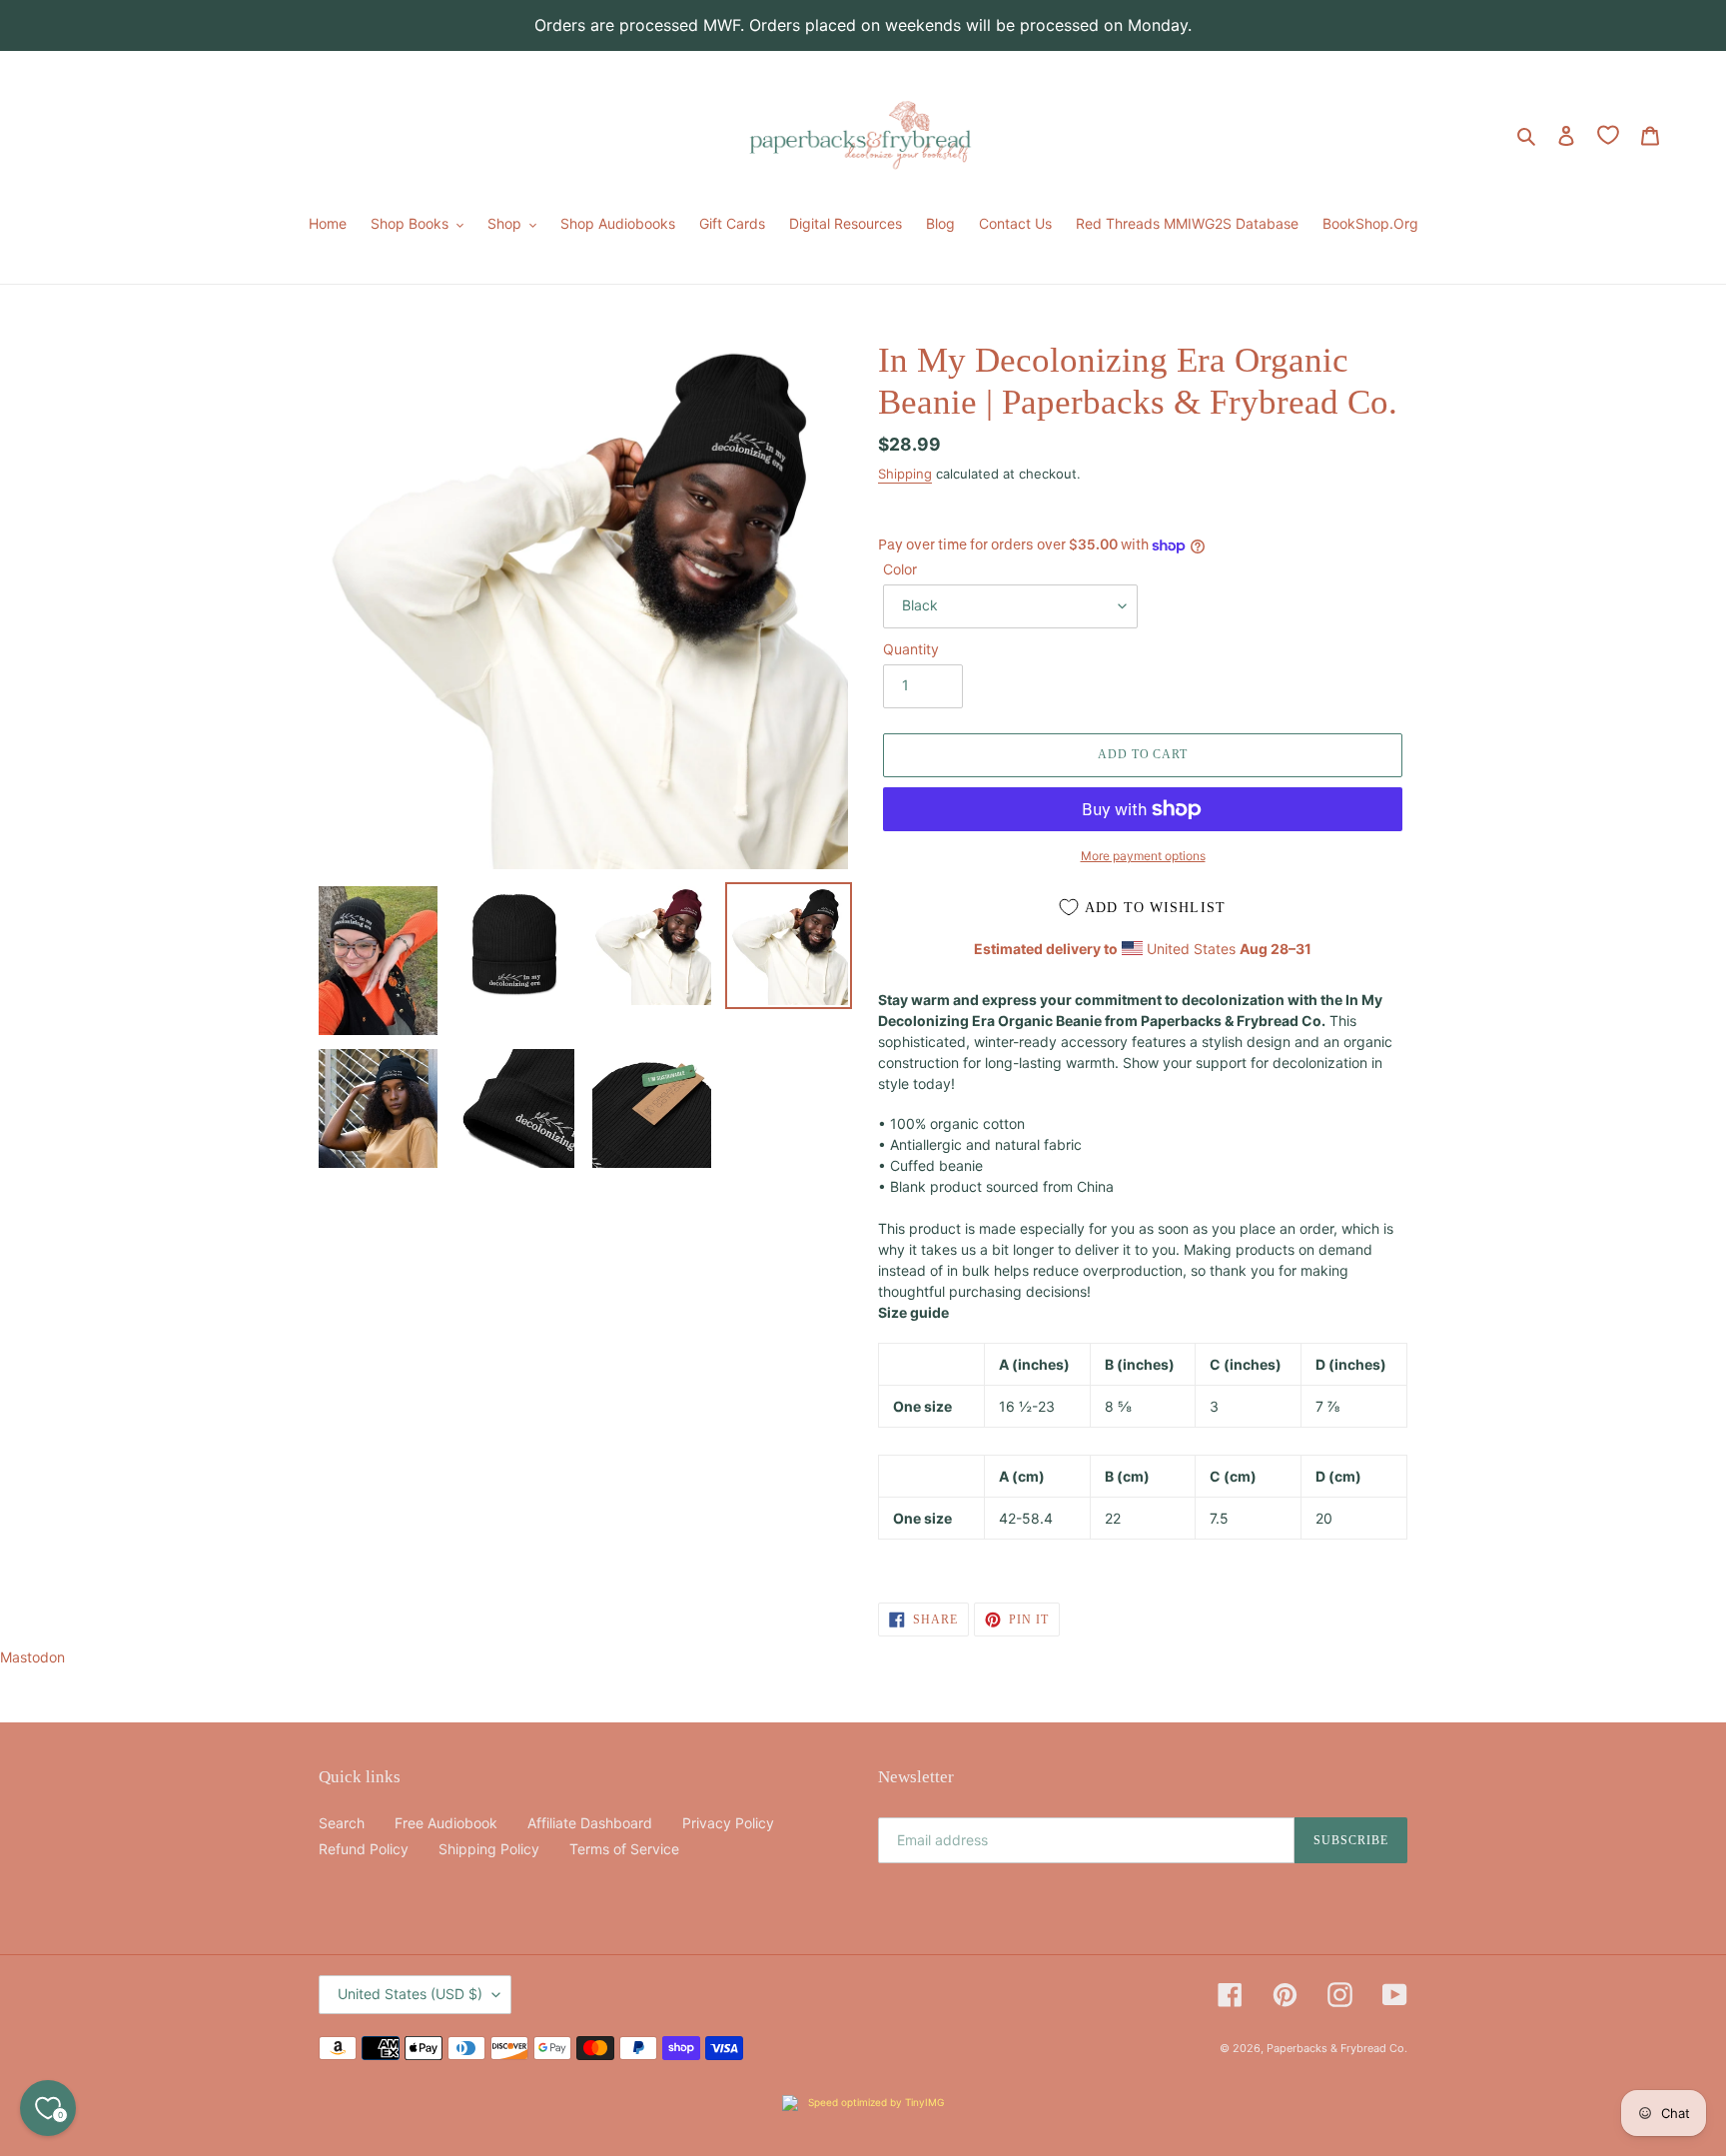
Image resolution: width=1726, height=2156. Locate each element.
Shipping (905, 474)
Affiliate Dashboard (590, 1823)
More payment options (1143, 856)
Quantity (911, 649)
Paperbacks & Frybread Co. (1337, 2048)
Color (900, 569)
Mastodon (32, 1657)
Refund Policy (364, 1849)
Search (342, 1823)
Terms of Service (624, 1849)
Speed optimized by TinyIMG (874, 2102)
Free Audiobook (446, 1823)
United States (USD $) (410, 1994)
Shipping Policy (489, 1849)
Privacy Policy (728, 1823)
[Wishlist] (1608, 135)
